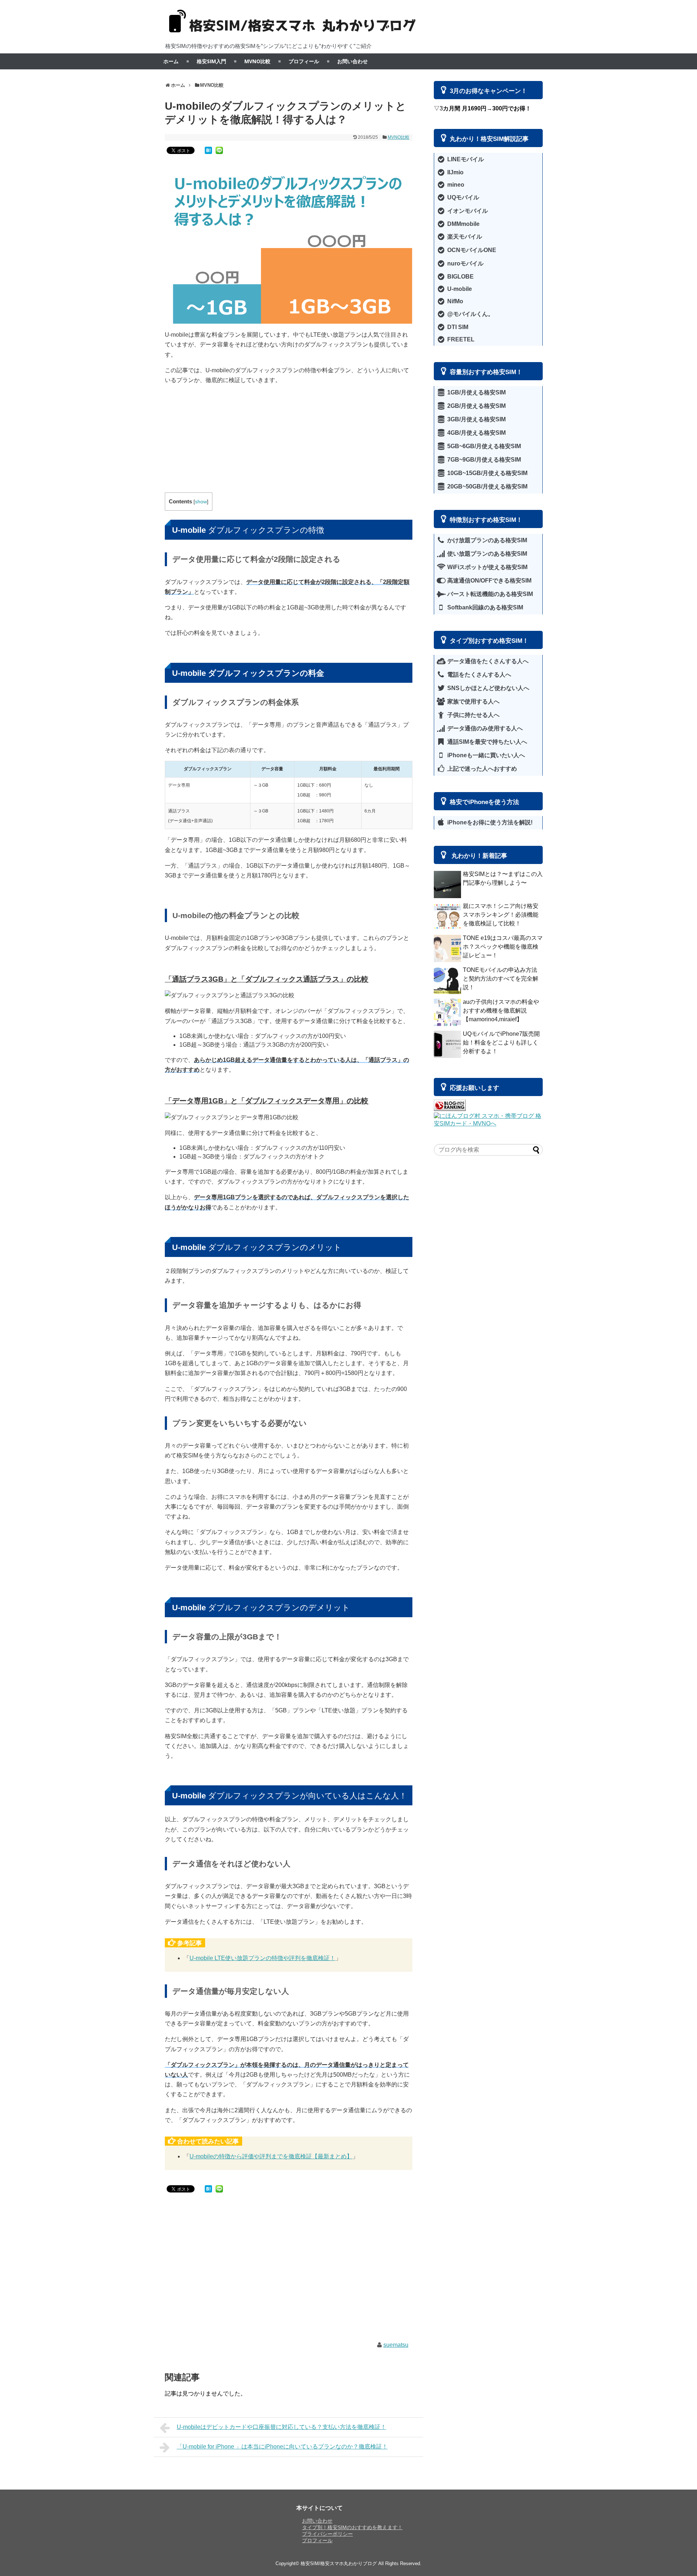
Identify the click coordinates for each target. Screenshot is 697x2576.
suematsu (396, 2345)
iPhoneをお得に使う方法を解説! (489, 822)
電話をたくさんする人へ (478, 675)
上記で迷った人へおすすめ (481, 769)
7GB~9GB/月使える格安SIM (483, 460)
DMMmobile (463, 224)
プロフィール (304, 61)
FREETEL (460, 339)
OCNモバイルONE (471, 250)
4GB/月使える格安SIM (476, 433)
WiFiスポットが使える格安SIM (487, 567)
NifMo (455, 301)
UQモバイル (462, 197)
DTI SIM (457, 327)
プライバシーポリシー (327, 2534)
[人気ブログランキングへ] (450, 1109)
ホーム (171, 61)
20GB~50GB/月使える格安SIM (487, 486)
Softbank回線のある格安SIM (484, 607)
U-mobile (459, 289)
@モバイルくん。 (470, 314)
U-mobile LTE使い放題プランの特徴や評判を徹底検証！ (262, 1958)
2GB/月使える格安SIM (476, 406)
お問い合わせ (352, 61)
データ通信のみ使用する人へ (484, 728)
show (201, 502)
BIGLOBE (460, 277)
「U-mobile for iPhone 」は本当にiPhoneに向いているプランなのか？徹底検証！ (282, 2447)
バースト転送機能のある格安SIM (489, 594)
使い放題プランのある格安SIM (486, 554)
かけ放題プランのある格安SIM (486, 540)
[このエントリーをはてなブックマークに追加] (208, 150)
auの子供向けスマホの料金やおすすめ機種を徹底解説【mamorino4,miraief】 (501, 1011)
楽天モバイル (464, 237)
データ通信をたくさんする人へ (487, 661)
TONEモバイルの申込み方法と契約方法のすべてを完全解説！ (501, 979)
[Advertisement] (289, 442)
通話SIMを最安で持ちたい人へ (486, 742)
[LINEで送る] (219, 150)
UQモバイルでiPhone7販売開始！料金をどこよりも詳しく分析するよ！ (501, 1042)
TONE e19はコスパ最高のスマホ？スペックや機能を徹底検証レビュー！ (503, 947)
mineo (455, 185)
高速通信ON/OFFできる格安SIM (489, 581)
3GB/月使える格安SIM (476, 419)
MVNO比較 (257, 61)
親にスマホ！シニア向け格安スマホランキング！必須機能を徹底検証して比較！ (501, 915)
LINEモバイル (465, 159)
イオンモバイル (467, 211)
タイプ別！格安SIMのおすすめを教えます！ (352, 2527)
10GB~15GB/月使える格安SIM (487, 473)
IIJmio (455, 172)
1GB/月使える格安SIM (476, 392)
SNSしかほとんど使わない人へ (488, 688)
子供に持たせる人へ (473, 715)
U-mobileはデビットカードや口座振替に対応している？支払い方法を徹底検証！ (282, 2427)
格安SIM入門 (211, 61)
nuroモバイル (465, 263)
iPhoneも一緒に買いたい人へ (485, 755)
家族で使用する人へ (473, 701)
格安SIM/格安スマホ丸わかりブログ (339, 2563)
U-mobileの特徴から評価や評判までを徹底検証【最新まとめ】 (271, 2156)
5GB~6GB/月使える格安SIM (483, 446)
